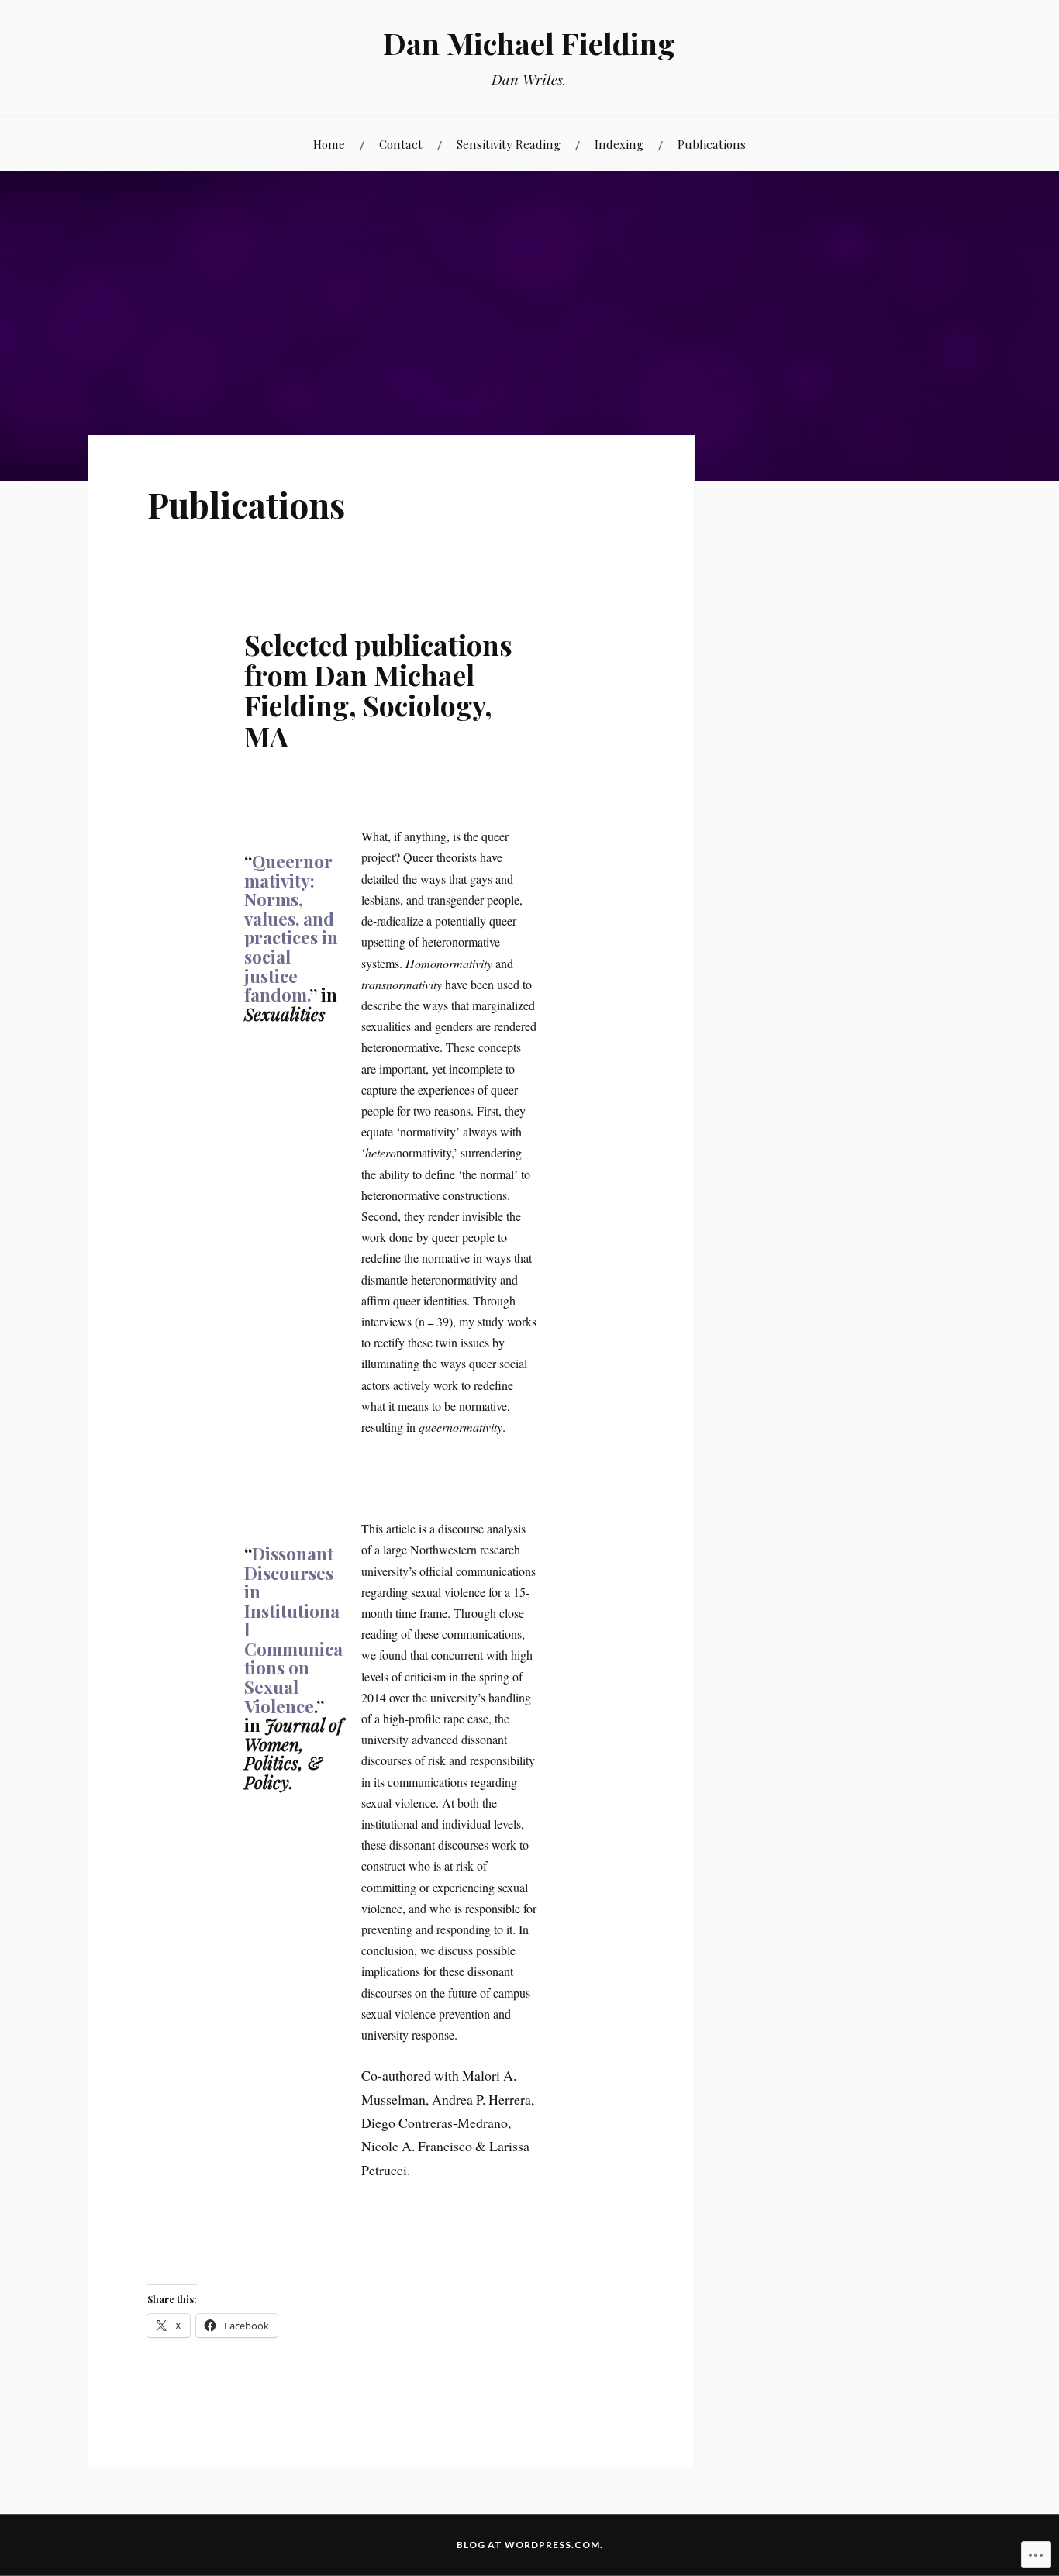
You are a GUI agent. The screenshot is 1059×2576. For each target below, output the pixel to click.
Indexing (619, 144)
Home (329, 144)
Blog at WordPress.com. (530, 2545)
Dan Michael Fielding (529, 43)
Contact (401, 144)
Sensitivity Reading (509, 144)
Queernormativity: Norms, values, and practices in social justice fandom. (291, 928)
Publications (712, 144)
